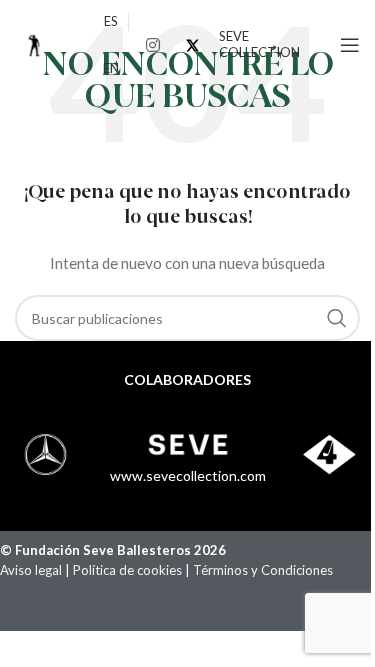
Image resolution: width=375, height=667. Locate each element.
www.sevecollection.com (188, 475)
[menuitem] (111, 22)
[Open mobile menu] (350, 45)
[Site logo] (34, 43)
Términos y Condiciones (264, 570)
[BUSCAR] (337, 318)
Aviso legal (31, 570)
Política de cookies (127, 570)
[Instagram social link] (152, 45)
